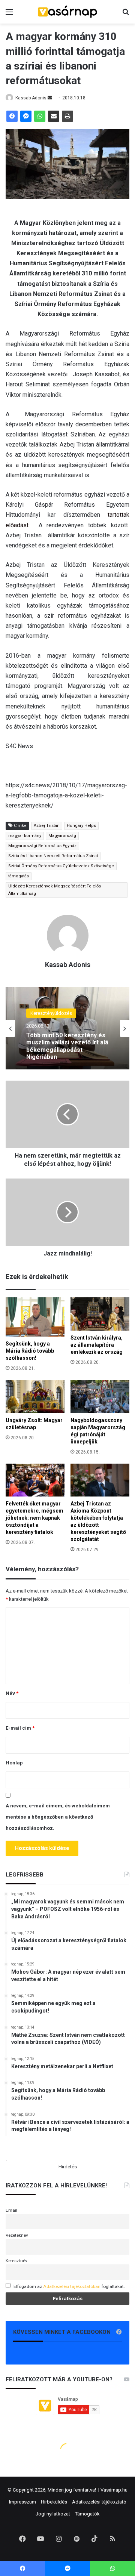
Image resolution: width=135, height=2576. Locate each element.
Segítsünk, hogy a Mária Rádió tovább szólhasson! (30, 1351)
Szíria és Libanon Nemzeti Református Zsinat (53, 856)
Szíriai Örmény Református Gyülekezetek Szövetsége (61, 866)
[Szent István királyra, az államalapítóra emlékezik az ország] (100, 1314)
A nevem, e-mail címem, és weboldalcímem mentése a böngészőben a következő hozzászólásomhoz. (58, 1817)
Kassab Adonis (31, 98)
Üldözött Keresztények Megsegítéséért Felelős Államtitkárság (55, 890)
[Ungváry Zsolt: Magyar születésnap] (35, 1397)
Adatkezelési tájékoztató (99, 2502)
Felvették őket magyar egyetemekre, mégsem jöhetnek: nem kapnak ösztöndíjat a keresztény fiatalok (34, 1518)
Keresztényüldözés (51, 1013)
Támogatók (87, 2514)
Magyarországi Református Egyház (42, 846)
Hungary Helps (81, 826)
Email (11, 2210)
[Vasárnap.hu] (67, 12)
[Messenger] (26, 116)
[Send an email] (50, 98)
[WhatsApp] (40, 116)
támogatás (19, 876)
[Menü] (9, 15)
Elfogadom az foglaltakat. (69, 2286)
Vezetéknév (17, 2235)
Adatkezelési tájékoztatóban (72, 2286)
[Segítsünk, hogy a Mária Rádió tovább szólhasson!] (35, 1317)
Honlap (14, 1763)
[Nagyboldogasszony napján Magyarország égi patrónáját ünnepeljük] (100, 1397)
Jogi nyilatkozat (53, 2514)
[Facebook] (12, 116)
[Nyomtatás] (67, 116)
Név (12, 1693)
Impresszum (22, 2502)
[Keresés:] (126, 15)
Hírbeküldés (54, 2502)
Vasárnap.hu (114, 2490)
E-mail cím (20, 1728)
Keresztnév (16, 2261)
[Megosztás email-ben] (54, 116)
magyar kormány (25, 836)
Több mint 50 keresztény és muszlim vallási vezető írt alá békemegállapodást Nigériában (67, 1046)
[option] (67, 1028)
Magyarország (62, 836)
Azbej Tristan (47, 826)
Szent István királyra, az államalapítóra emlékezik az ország (97, 1345)
